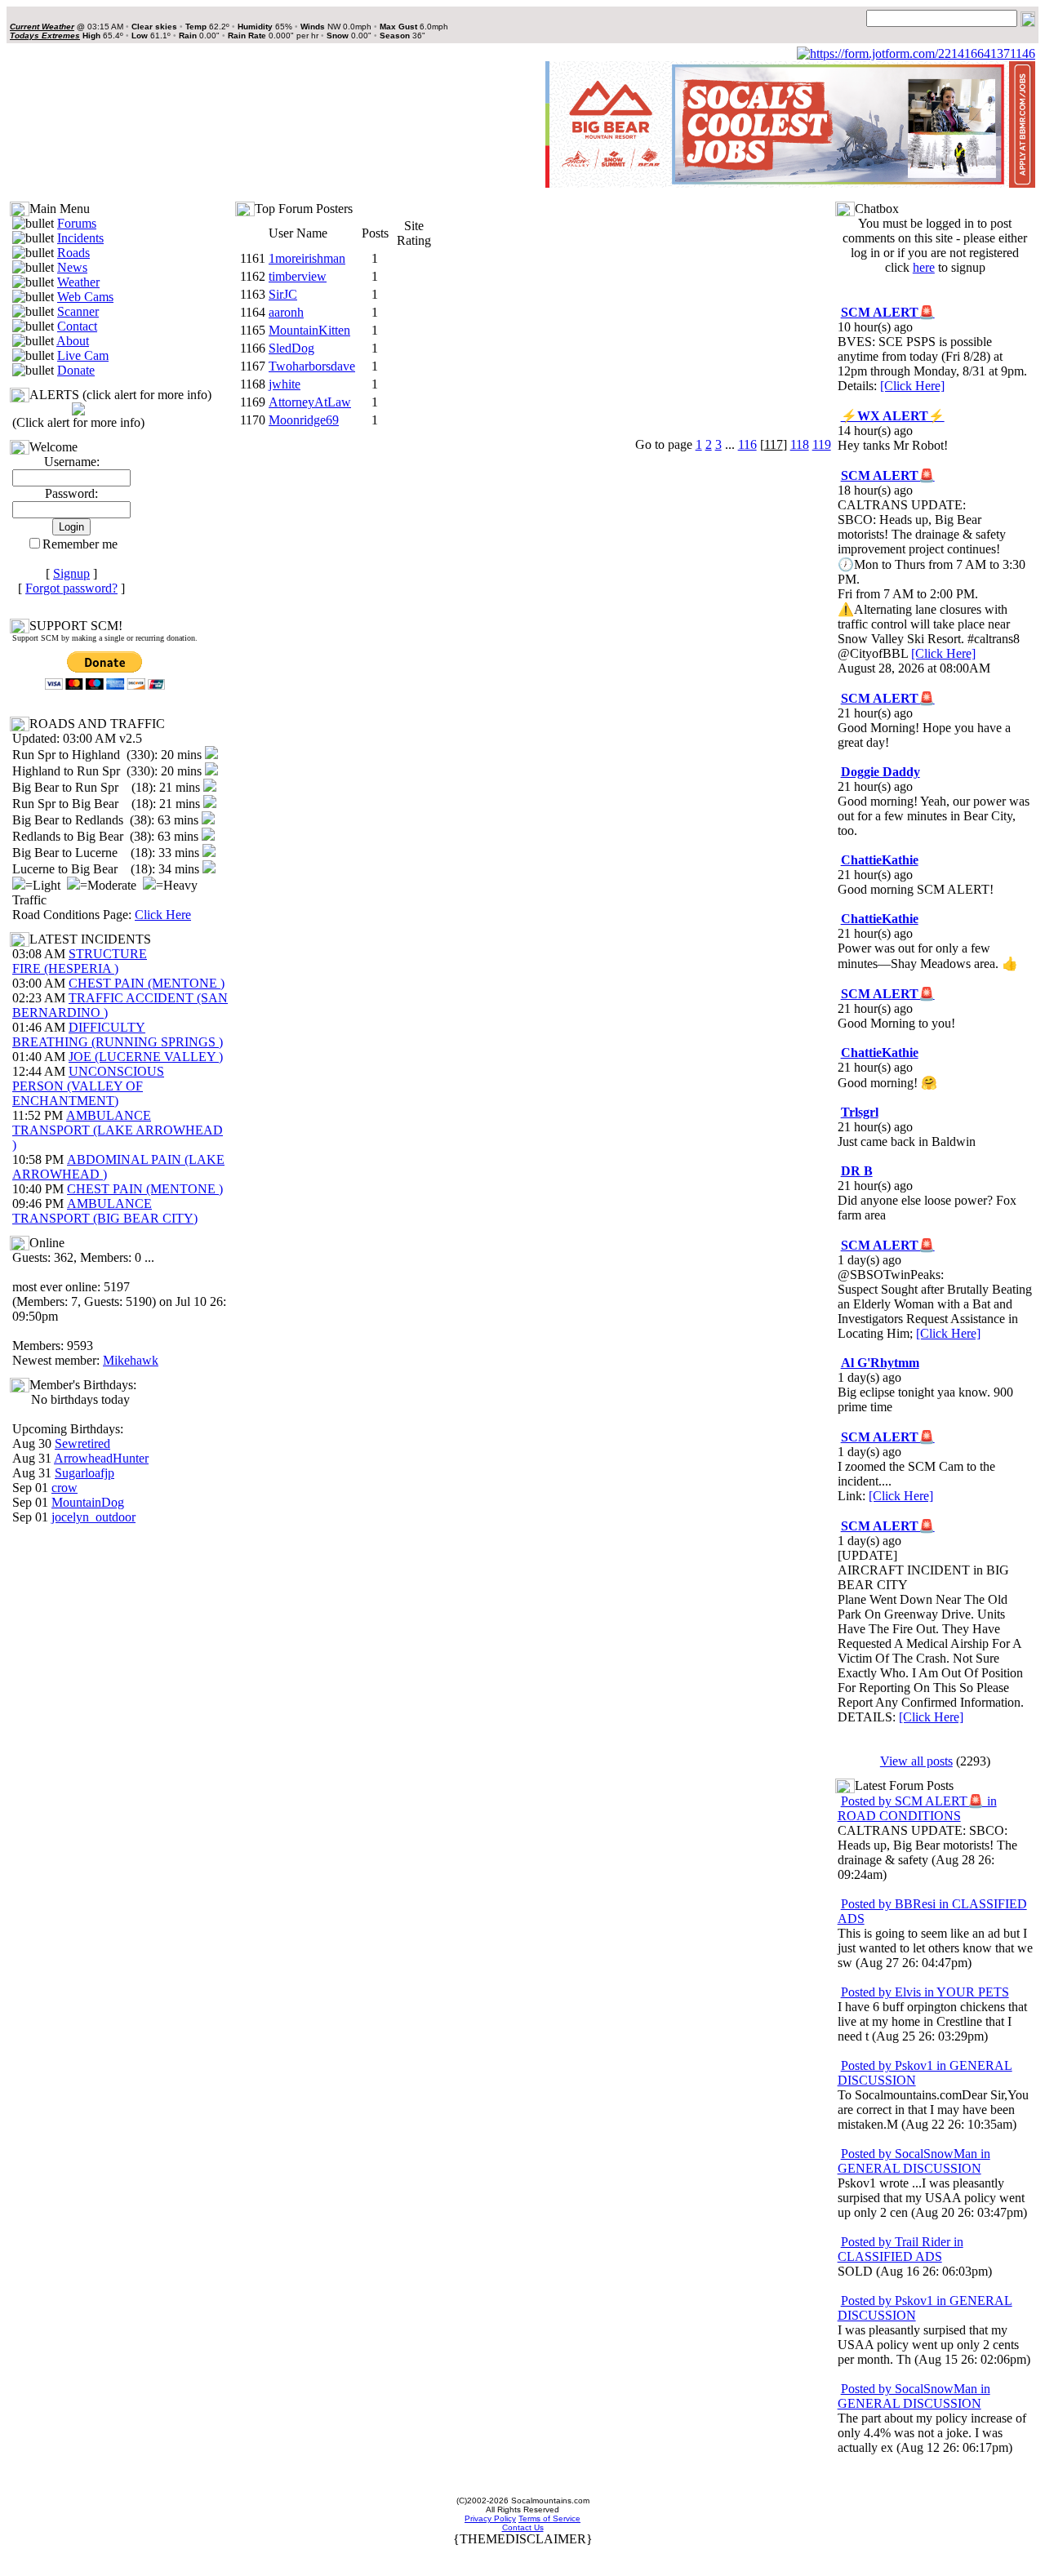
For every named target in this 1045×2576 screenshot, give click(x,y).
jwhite (285, 384)
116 (747, 444)
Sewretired (82, 1443)
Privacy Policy (490, 2518)
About (73, 341)
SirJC (283, 294)
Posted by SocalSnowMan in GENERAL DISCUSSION (914, 2161)
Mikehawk (131, 1360)
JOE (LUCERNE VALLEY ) (146, 1057)
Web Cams (85, 297)
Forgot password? (71, 588)
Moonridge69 (304, 420)
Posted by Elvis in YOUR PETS (925, 1992)
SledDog (291, 348)
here (924, 267)
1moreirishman (307, 258)
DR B (857, 1171)
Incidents (80, 238)
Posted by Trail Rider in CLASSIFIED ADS (900, 2249)
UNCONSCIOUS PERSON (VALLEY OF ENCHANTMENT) (88, 1086)
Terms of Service (549, 2518)
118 (800, 444)
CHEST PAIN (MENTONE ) (147, 983)
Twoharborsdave (312, 366)
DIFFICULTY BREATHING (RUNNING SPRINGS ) (118, 1035)
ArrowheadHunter (101, 1458)
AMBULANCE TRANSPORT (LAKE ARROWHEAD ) (118, 1130)
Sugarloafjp (84, 1473)
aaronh (286, 312)
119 (822, 444)
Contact (77, 326)
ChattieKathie (880, 860)
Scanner (78, 311)
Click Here (163, 915)
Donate (76, 370)
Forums (77, 223)
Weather (78, 282)
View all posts (916, 1761)
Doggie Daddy (880, 772)
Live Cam (83, 355)
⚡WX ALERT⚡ (893, 416)
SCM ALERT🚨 (888, 312)
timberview (298, 276)
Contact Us (523, 2527)
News (72, 267)
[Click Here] (912, 386)
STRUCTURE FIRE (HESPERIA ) (80, 961)
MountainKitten (309, 330)
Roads (73, 253)
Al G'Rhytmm (880, 1363)
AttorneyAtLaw (310, 402)
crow (64, 1488)
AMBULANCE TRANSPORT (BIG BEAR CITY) (105, 1211)
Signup (71, 573)
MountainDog (88, 1502)
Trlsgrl (860, 1112)
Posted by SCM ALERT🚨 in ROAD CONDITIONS (917, 1808)
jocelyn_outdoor (93, 1517)
